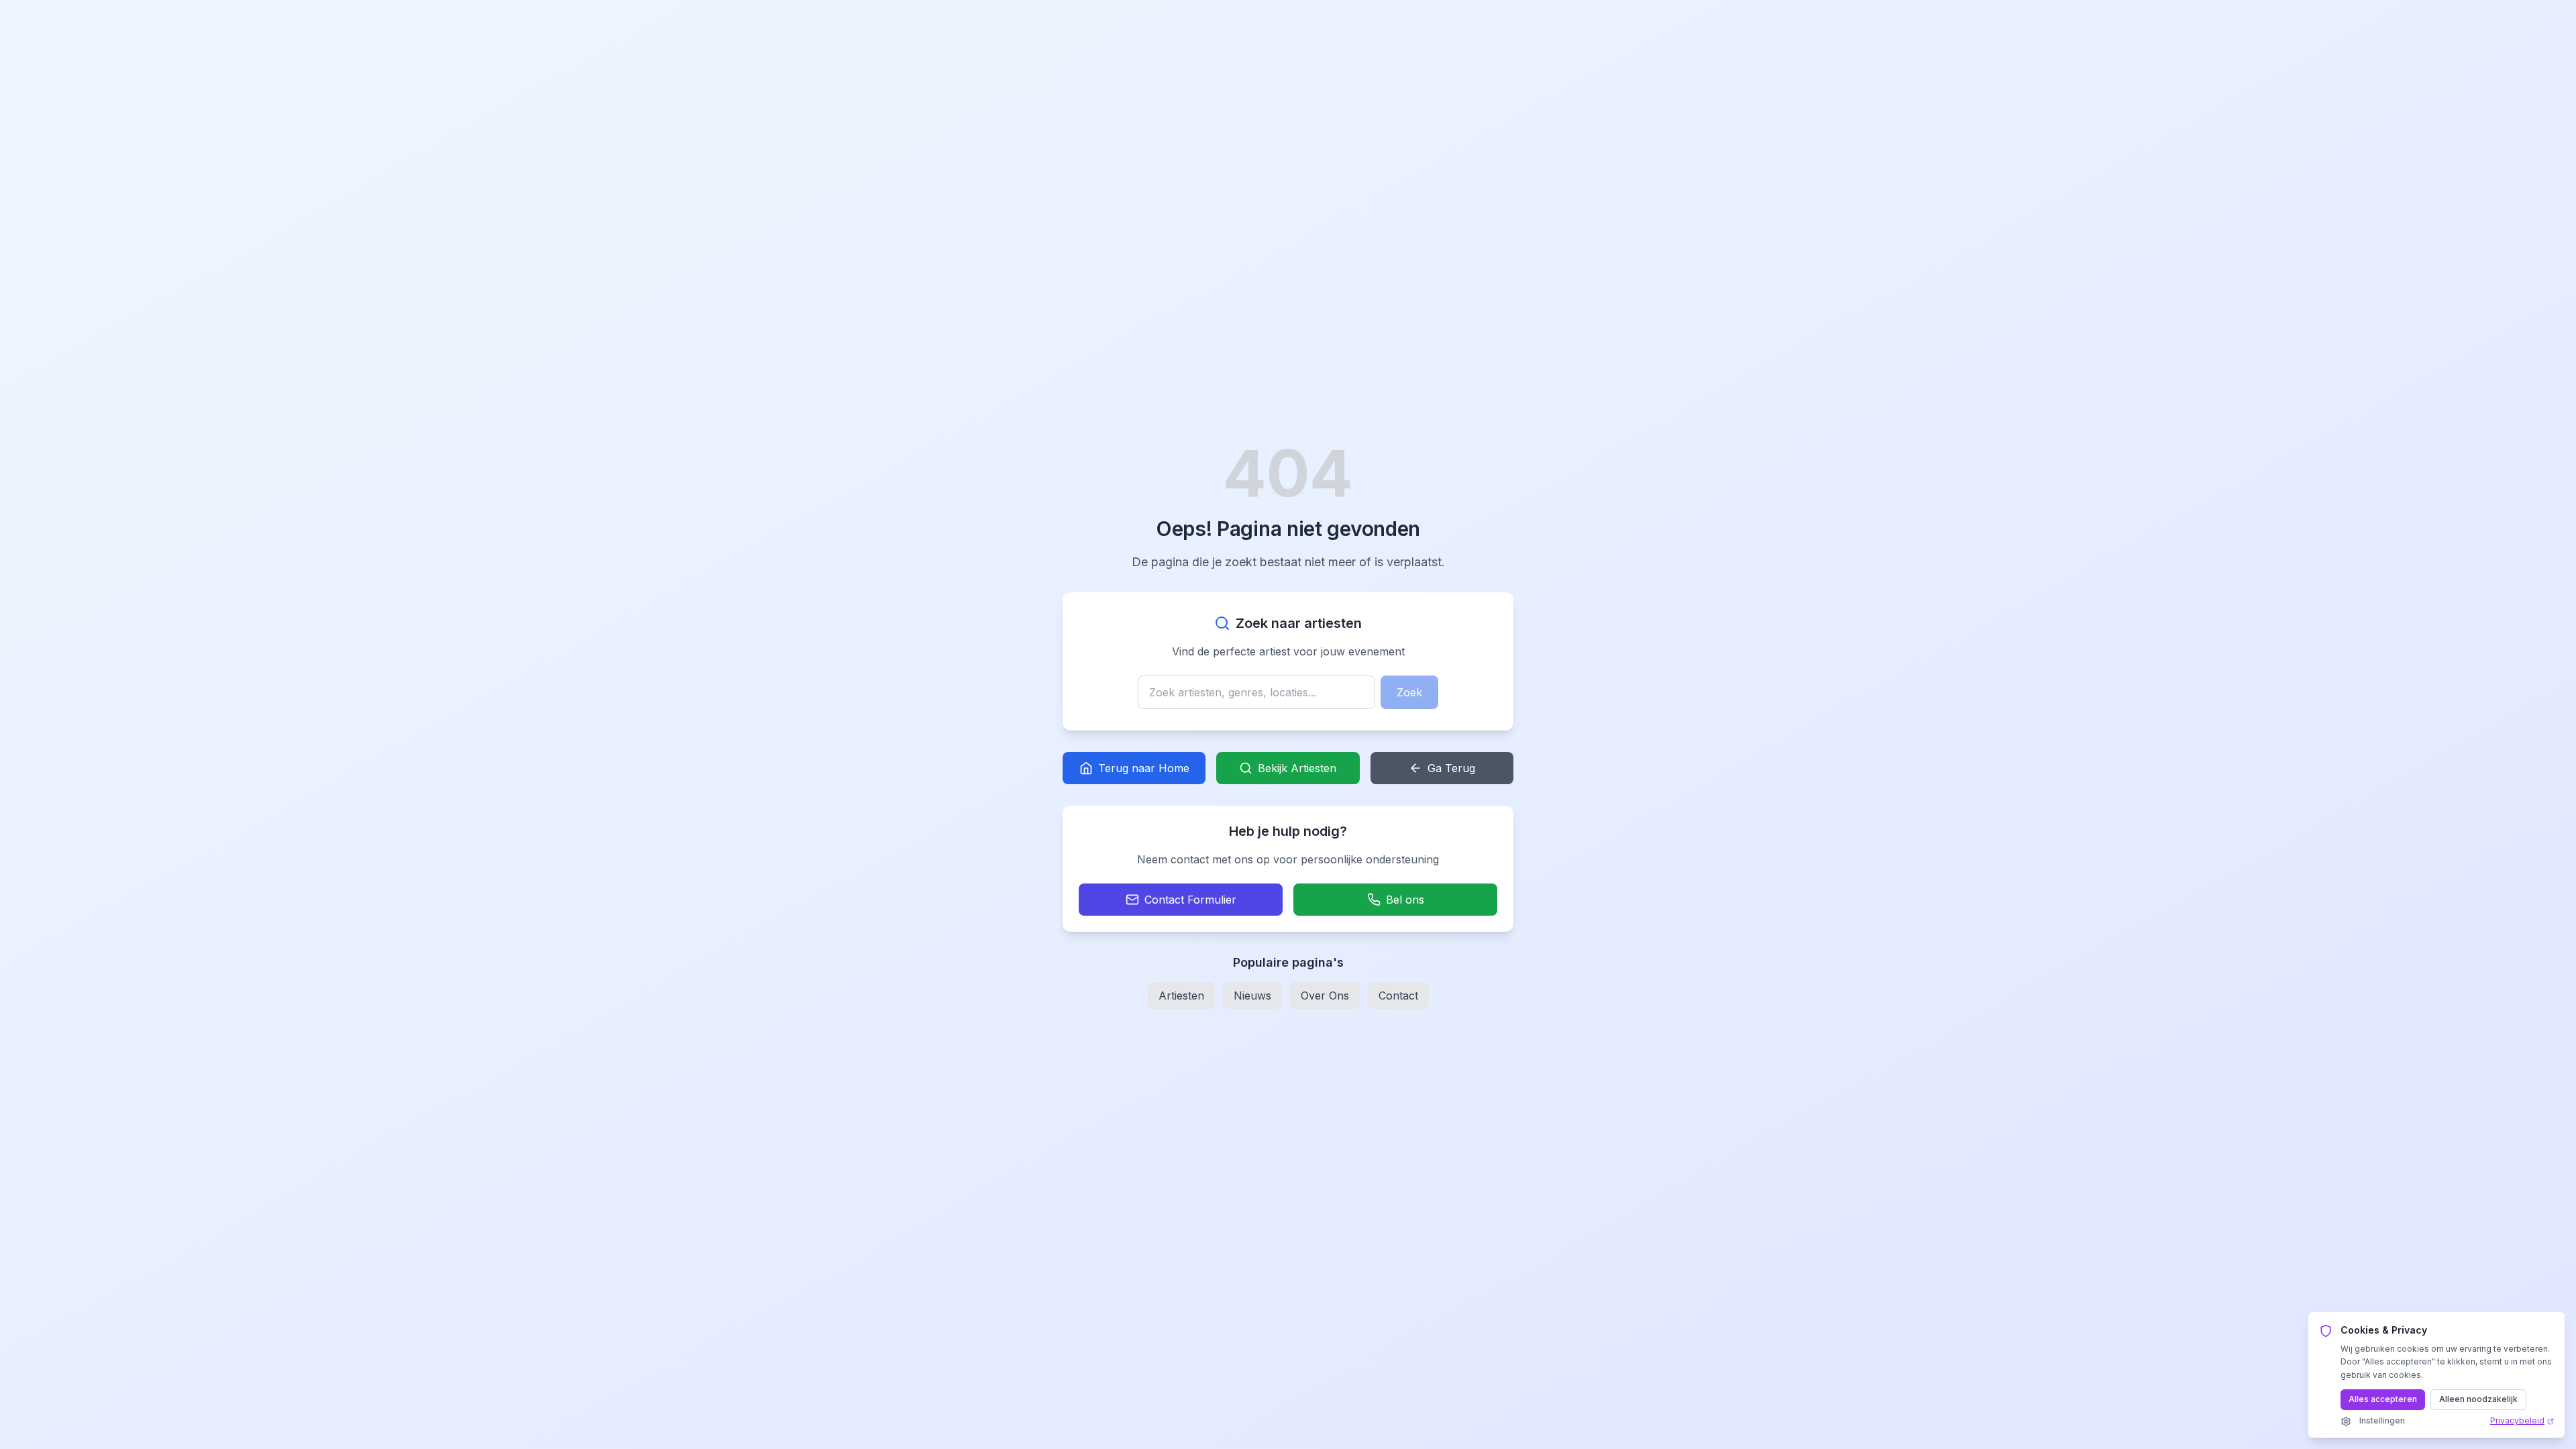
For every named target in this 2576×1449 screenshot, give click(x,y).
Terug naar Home (1144, 768)
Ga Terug (1451, 768)
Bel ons (1405, 900)
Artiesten (1181, 996)
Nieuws (1252, 996)
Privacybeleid (2517, 1420)
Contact (1398, 996)
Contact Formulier (1190, 900)
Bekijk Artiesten (1297, 768)
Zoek (1409, 692)
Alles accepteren (2383, 1399)
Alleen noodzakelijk (2478, 1399)
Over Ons (1325, 996)
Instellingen (2382, 1420)
